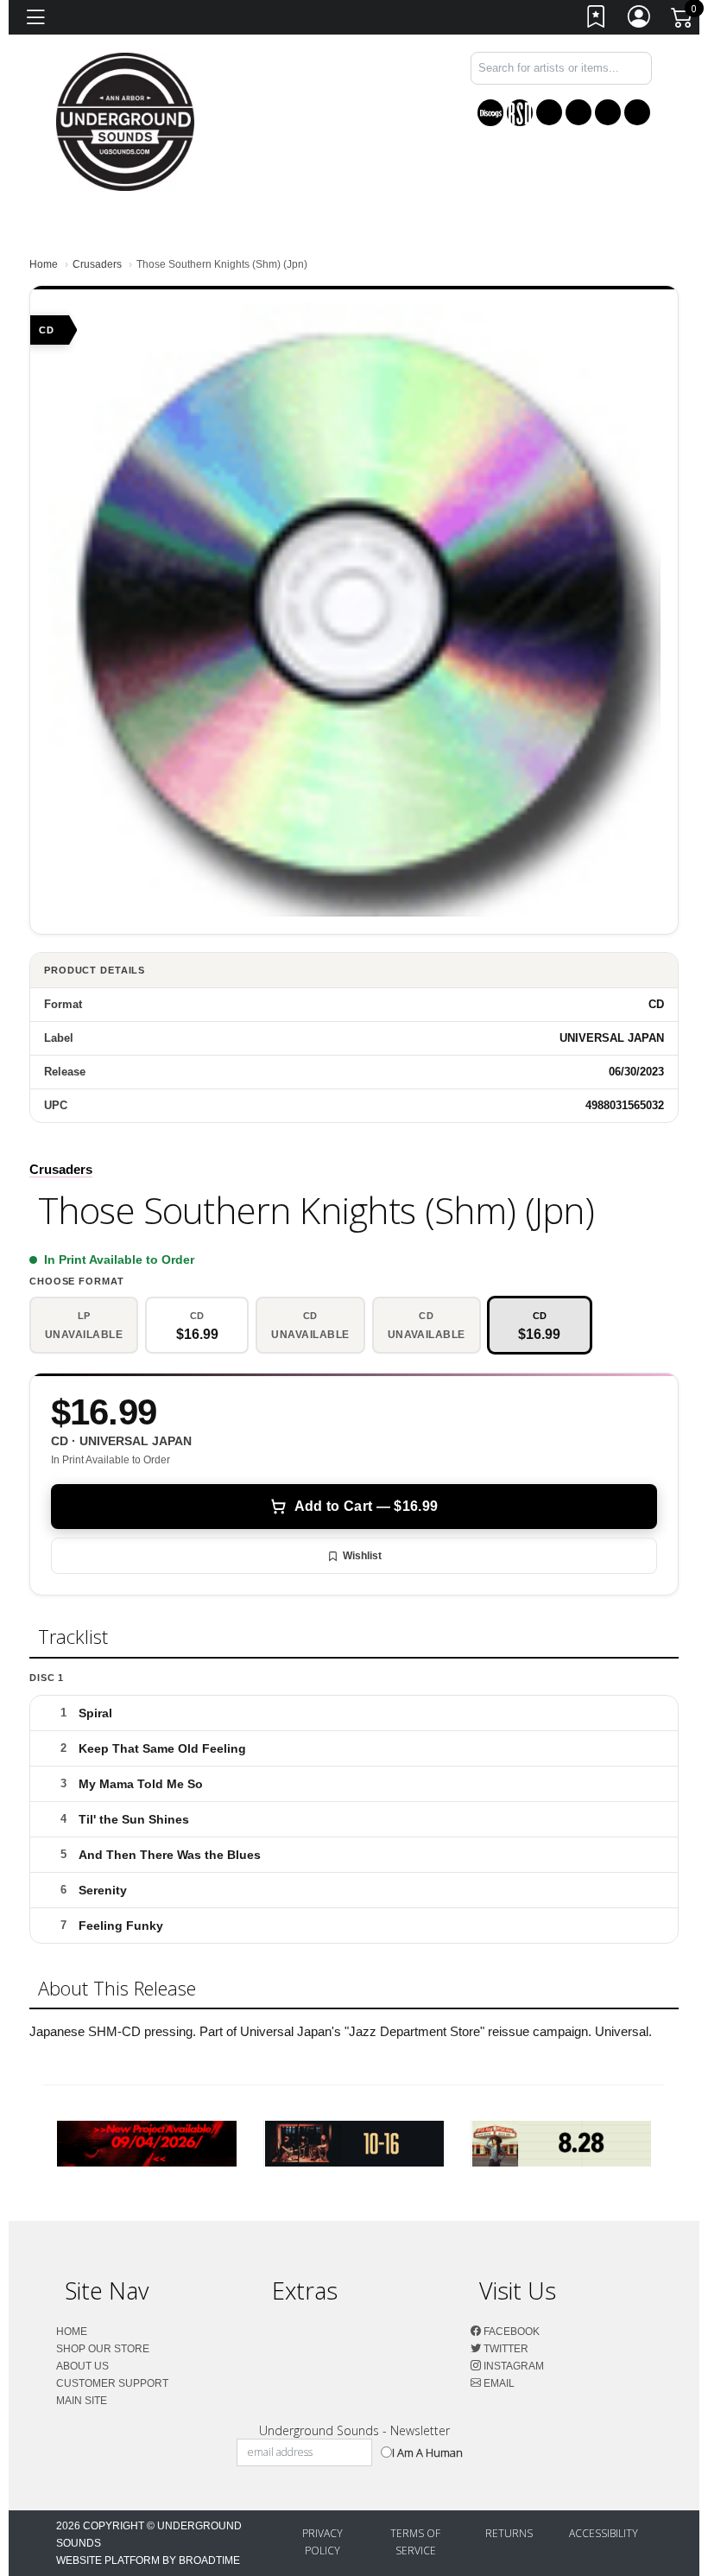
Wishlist (362, 1556)
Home (44, 264)
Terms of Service (415, 2542)
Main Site (82, 2401)
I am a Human (427, 2452)
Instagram (512, 2366)
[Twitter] (578, 112)
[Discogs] (490, 113)
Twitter (505, 2349)
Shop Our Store (103, 2349)
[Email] (637, 112)
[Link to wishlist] (597, 20)
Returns (509, 2533)
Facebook (510, 2332)
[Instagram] (608, 112)
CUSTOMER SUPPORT (112, 2383)
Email (498, 2383)
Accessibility (604, 2533)
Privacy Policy (322, 2542)
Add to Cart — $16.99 (366, 1506)
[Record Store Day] (520, 113)
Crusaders (97, 264)
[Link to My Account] (640, 20)
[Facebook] (549, 112)
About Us (82, 2366)
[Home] (125, 121)
